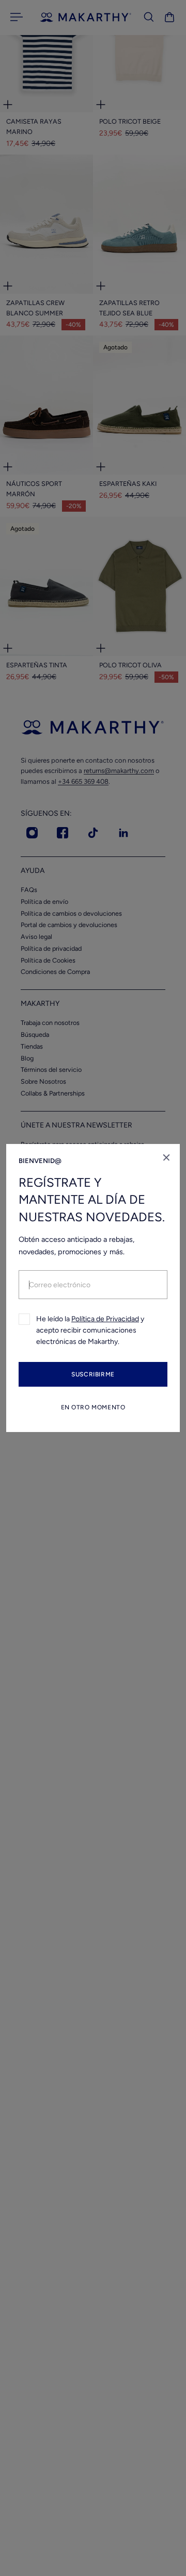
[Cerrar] (166, 1157)
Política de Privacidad (105, 1319)
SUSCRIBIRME (93, 1374)
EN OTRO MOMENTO (93, 1407)
